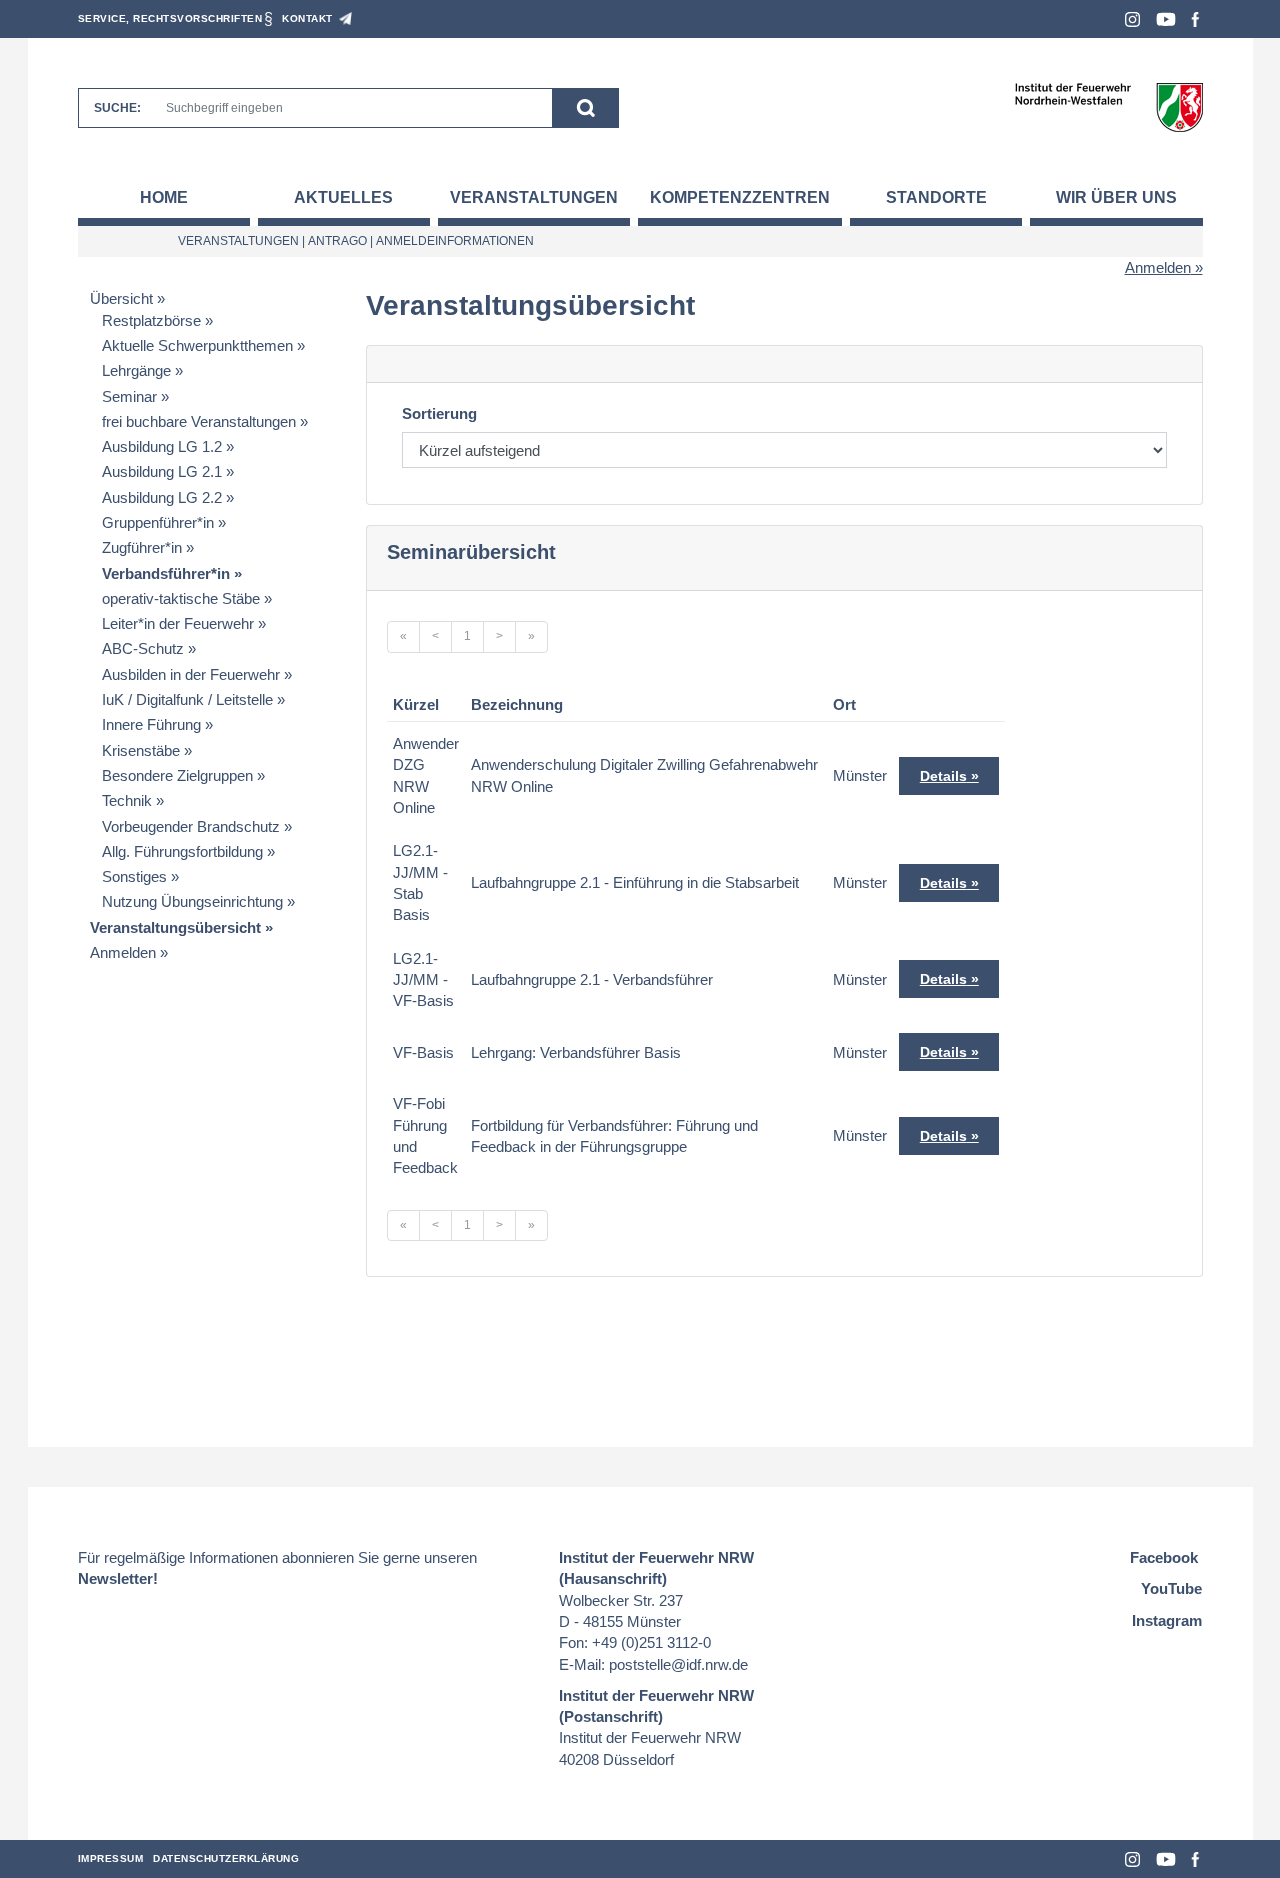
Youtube (1166, 19)
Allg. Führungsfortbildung (182, 851)
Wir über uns (1116, 197)
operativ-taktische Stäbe (181, 598)
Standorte (936, 197)
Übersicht (121, 298)
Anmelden (1158, 267)
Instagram (1132, 19)
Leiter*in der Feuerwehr (178, 623)
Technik (127, 800)
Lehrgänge (136, 370)
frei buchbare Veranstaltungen (199, 421)
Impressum (111, 1858)
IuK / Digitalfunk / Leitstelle (187, 699)
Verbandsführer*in (166, 573)
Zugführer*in (142, 547)
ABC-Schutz (143, 648)
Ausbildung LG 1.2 (162, 446)
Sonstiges (134, 876)
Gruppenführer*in (158, 522)
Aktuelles (343, 197)
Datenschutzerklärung (226, 1858)
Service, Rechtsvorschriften (170, 18)
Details (943, 776)
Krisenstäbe (141, 750)
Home (164, 197)
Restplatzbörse (151, 320)
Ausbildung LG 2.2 (162, 497)
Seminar (129, 396)
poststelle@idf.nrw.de (678, 1664)
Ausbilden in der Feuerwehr (191, 674)
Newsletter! (118, 1578)
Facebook (1195, 19)
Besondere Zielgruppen (177, 775)
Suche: (117, 108)
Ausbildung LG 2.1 (162, 471)
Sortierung (439, 413)
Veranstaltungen (534, 197)
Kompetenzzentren (740, 197)
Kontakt (307, 18)
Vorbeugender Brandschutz (191, 826)
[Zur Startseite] (1108, 106)
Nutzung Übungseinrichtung (192, 901)
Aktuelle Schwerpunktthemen (197, 345)
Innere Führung (151, 724)
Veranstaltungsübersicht (175, 927)
